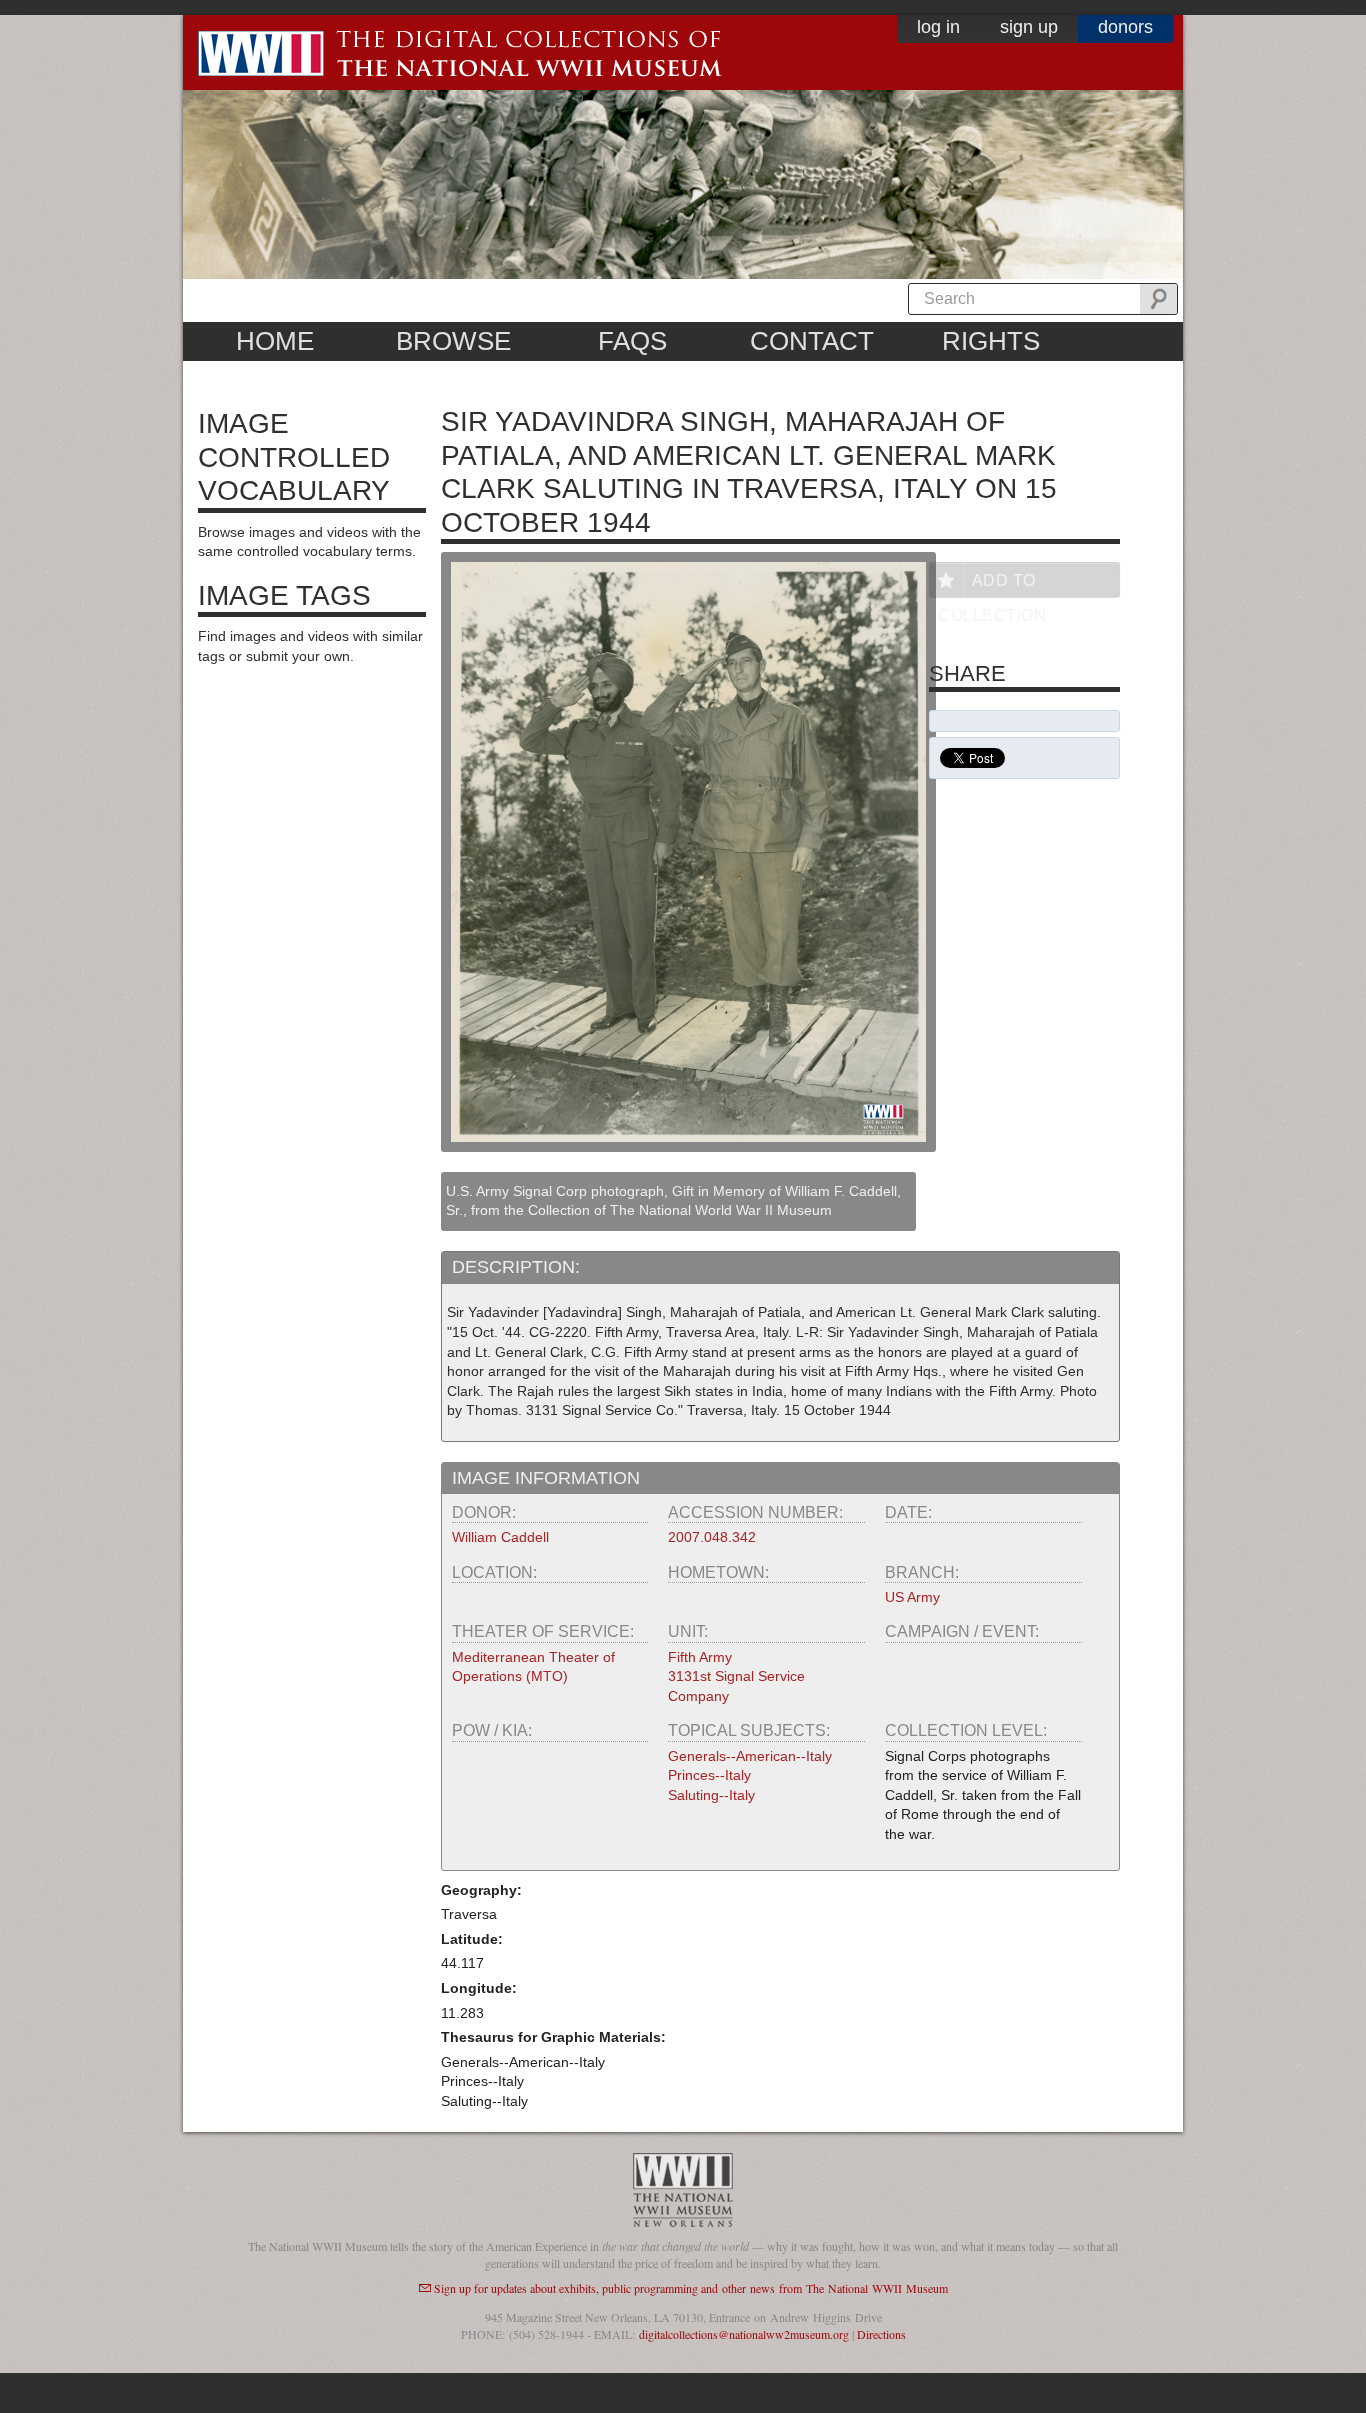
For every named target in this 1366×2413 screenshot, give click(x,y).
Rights (991, 341)
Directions (881, 2334)
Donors (1125, 27)
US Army (912, 1597)
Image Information (546, 1478)
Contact (812, 341)
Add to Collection (992, 584)
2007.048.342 (712, 1537)
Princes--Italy (709, 1775)
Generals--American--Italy (750, 1756)
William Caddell (500, 1537)
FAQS (632, 341)
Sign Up (1029, 27)
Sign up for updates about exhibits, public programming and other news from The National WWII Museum (691, 2288)
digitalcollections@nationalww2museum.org (744, 2334)
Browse (453, 341)
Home (275, 341)
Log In (938, 27)
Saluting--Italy (711, 1795)
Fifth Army (700, 1657)
